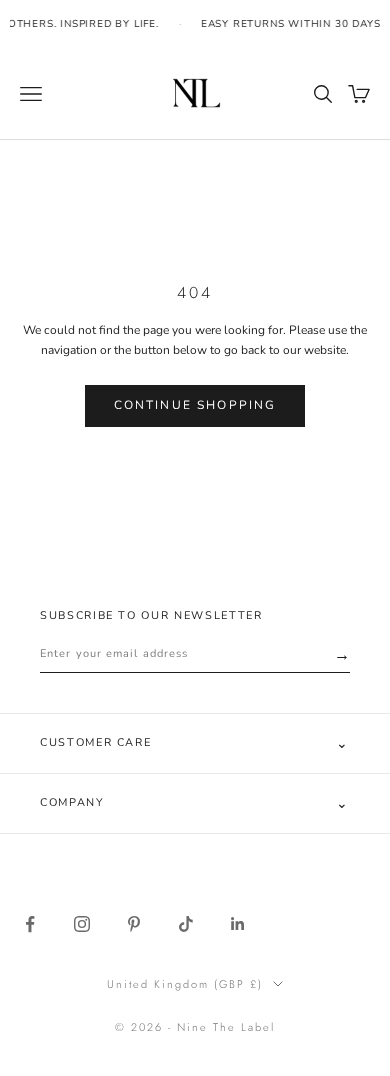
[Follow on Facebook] (30, 924)
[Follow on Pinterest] (134, 924)
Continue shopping (195, 405)
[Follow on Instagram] (82, 924)
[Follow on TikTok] (186, 924)
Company (195, 803)
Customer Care (195, 743)
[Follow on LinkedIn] (238, 924)
